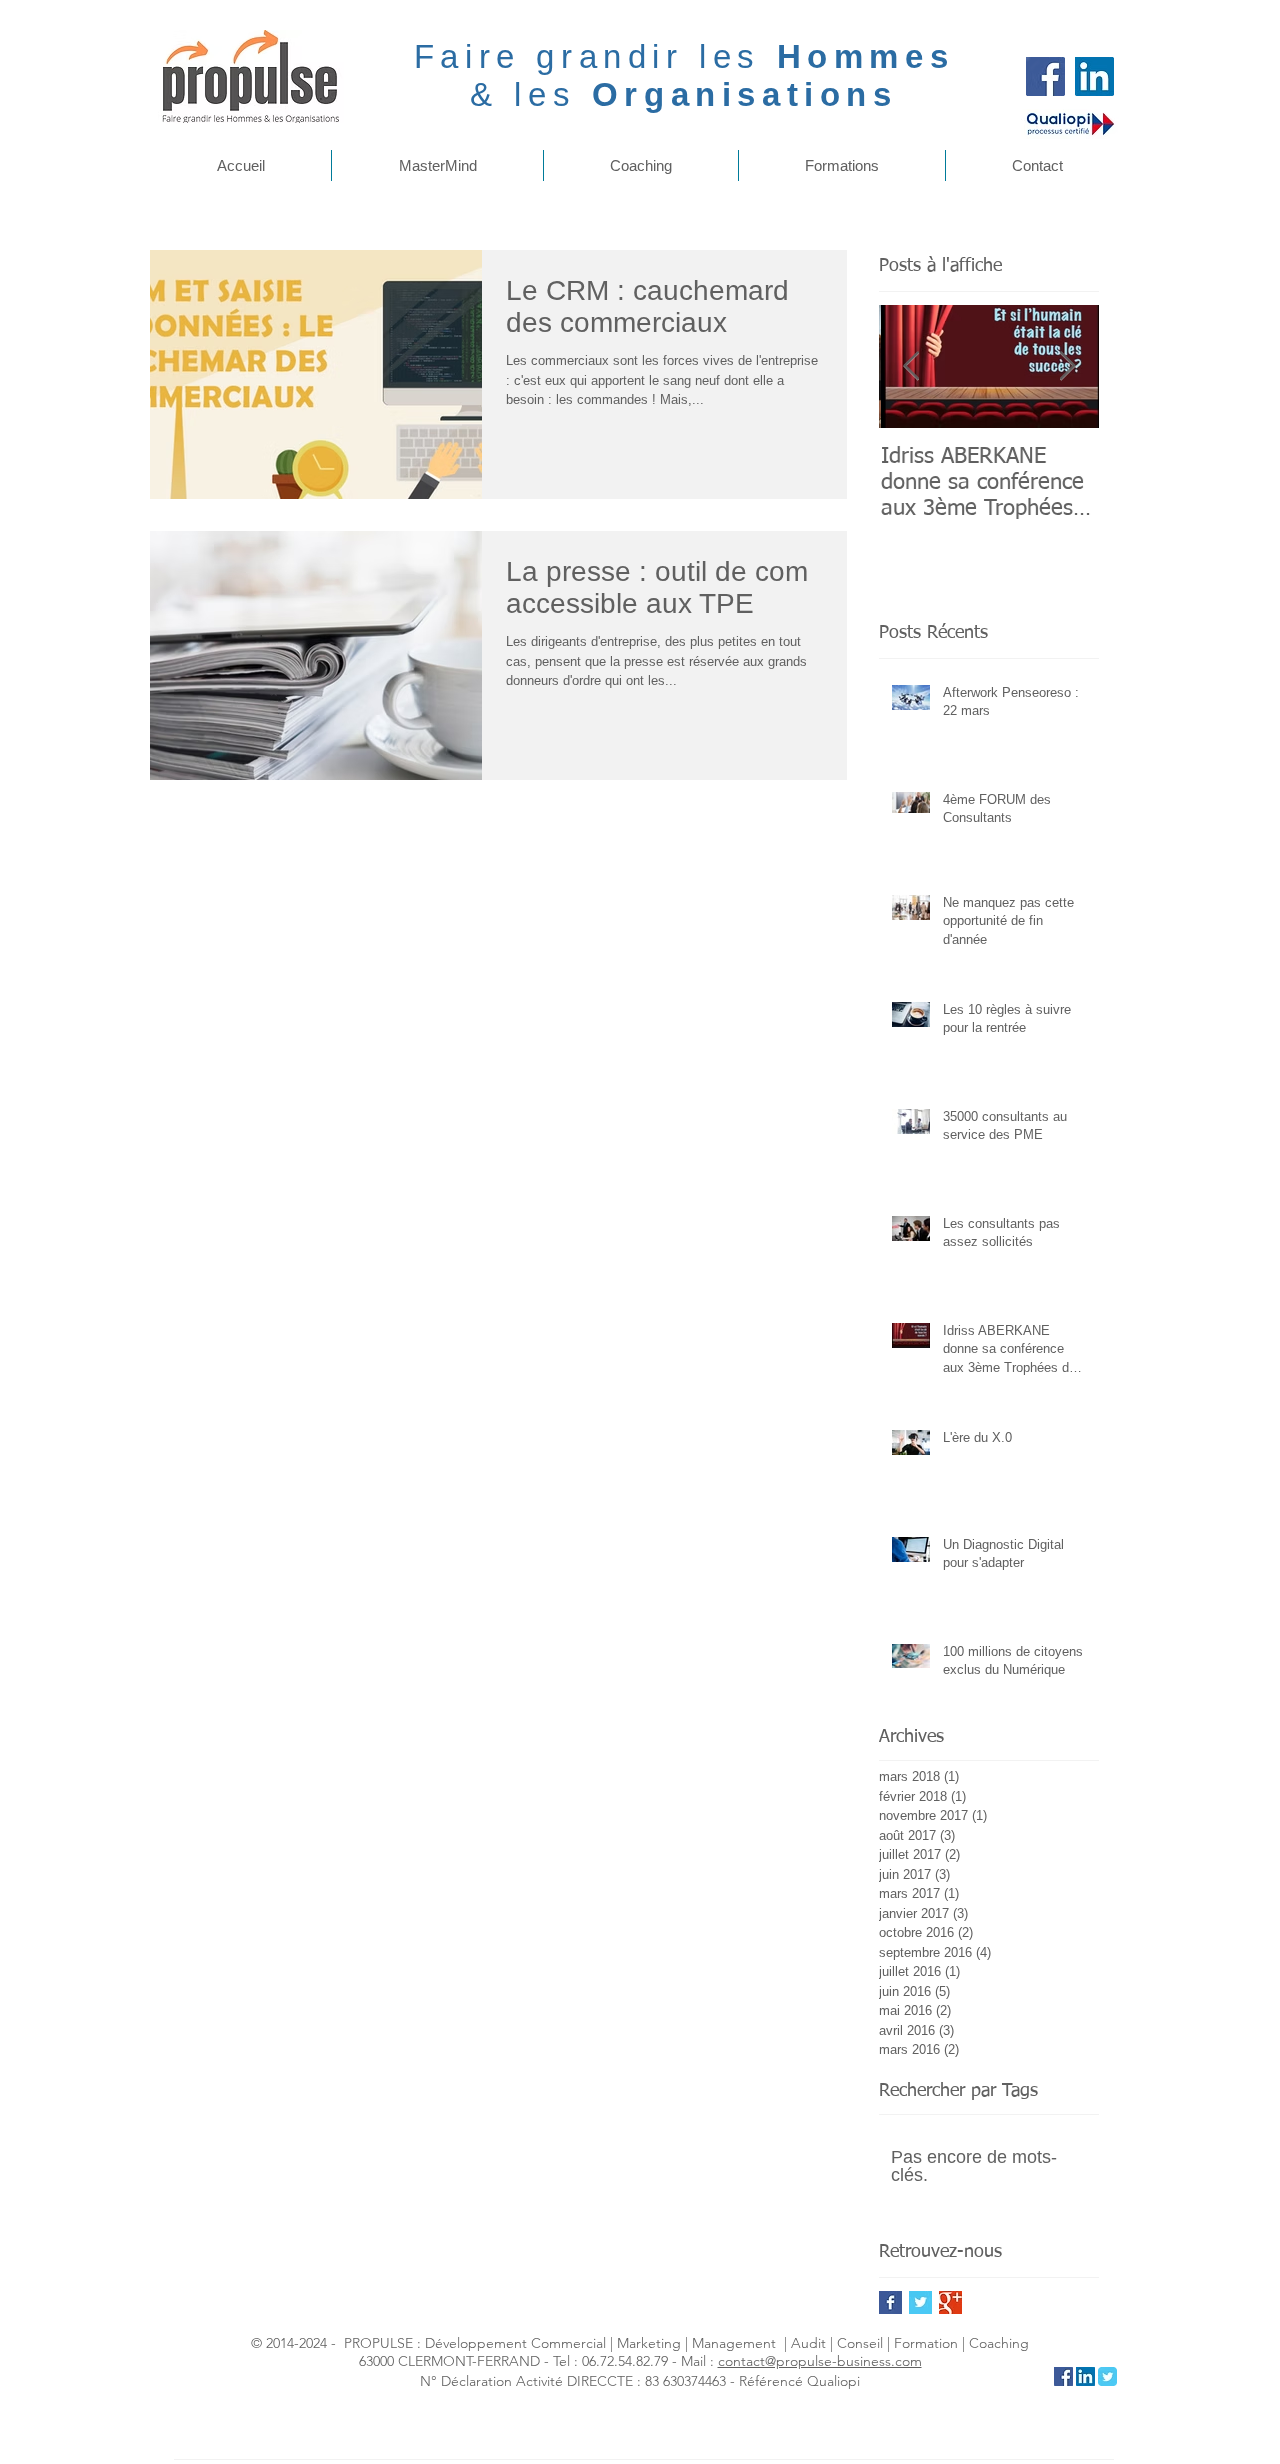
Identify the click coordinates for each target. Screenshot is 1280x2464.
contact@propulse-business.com (820, 2361)
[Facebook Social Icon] (1063, 2376)
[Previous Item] (911, 366)
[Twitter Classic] (1107, 2376)
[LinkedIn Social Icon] (1085, 2376)
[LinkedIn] (1094, 76)
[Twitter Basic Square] (920, 2302)
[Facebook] (1045, 76)
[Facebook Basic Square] (890, 2302)
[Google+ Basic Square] (950, 2302)
